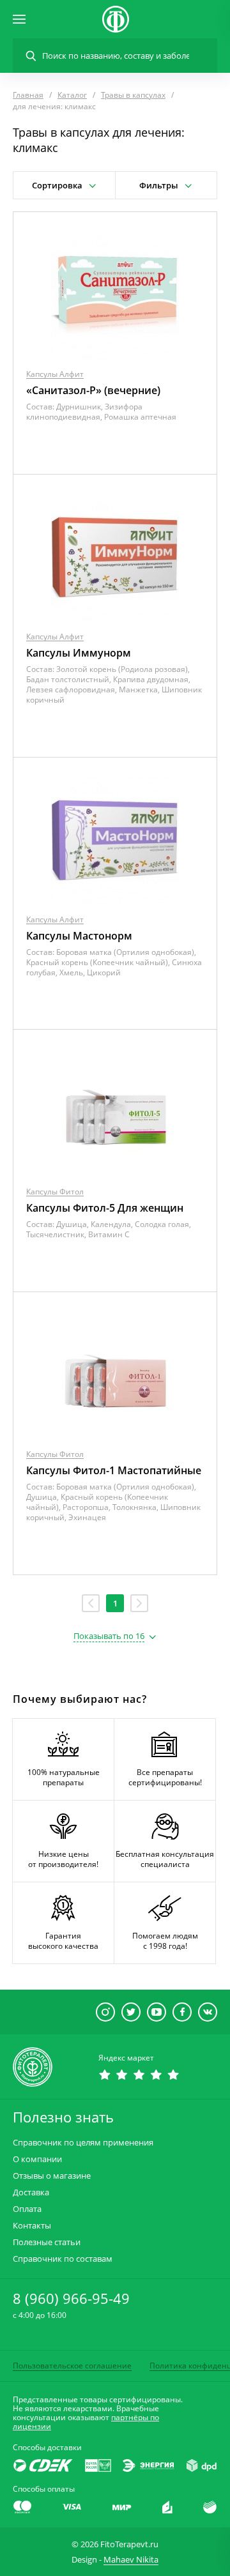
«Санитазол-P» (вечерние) (93, 390)
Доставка (31, 2192)
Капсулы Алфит (55, 374)
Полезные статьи (47, 2242)
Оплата (27, 2209)
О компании (37, 2159)
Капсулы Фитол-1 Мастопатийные (114, 1470)
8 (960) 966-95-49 (71, 2298)
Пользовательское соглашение (72, 2366)
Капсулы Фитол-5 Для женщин (105, 1208)
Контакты (32, 2226)
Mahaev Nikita (131, 2559)
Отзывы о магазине (52, 2176)
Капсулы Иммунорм (79, 653)
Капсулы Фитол (55, 1192)
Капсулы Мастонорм (79, 936)
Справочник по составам (63, 2259)
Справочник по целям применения (83, 2143)
